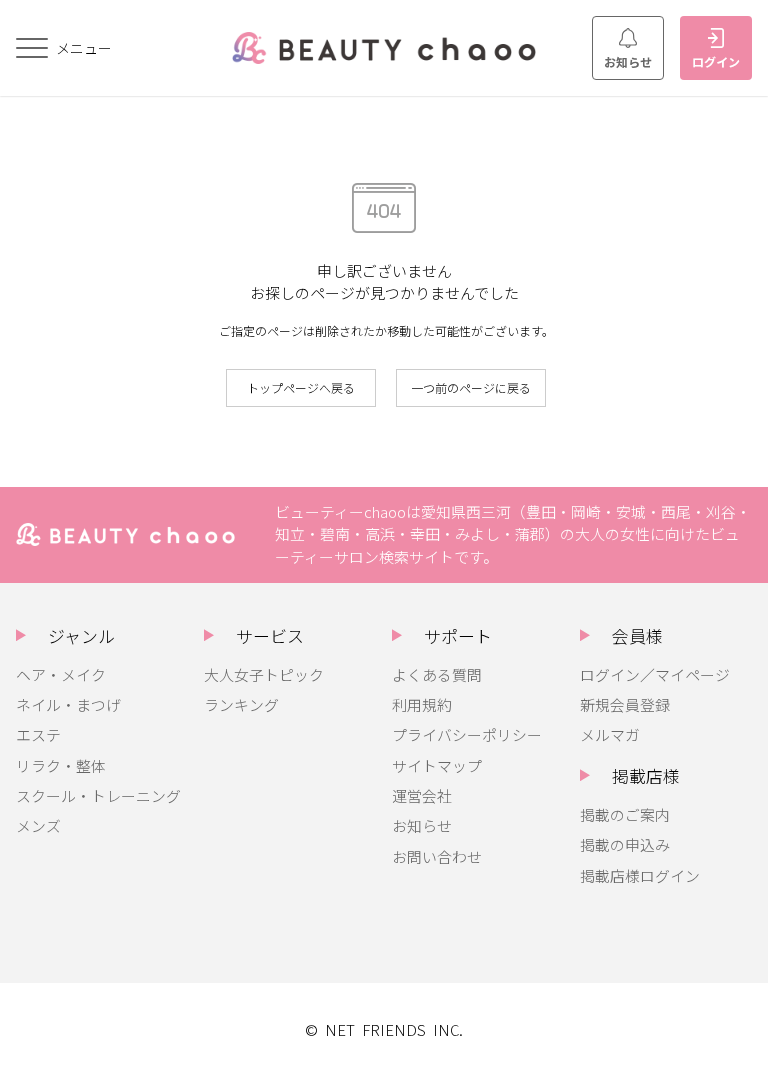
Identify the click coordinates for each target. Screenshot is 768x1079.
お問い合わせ (437, 856)
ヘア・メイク (61, 674)
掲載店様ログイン (640, 875)
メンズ (38, 825)
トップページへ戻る (301, 387)
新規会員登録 (625, 704)
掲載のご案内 (625, 814)
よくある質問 (437, 674)
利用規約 (422, 704)
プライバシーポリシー (467, 734)
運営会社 (422, 795)
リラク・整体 (61, 765)
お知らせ (628, 61)
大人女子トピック (264, 674)
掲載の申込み (625, 844)
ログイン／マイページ (655, 674)
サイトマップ (437, 765)
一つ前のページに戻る (471, 387)
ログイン (716, 61)
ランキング (241, 704)
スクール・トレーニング (98, 795)
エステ (38, 734)
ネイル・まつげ (68, 704)
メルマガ (610, 734)
